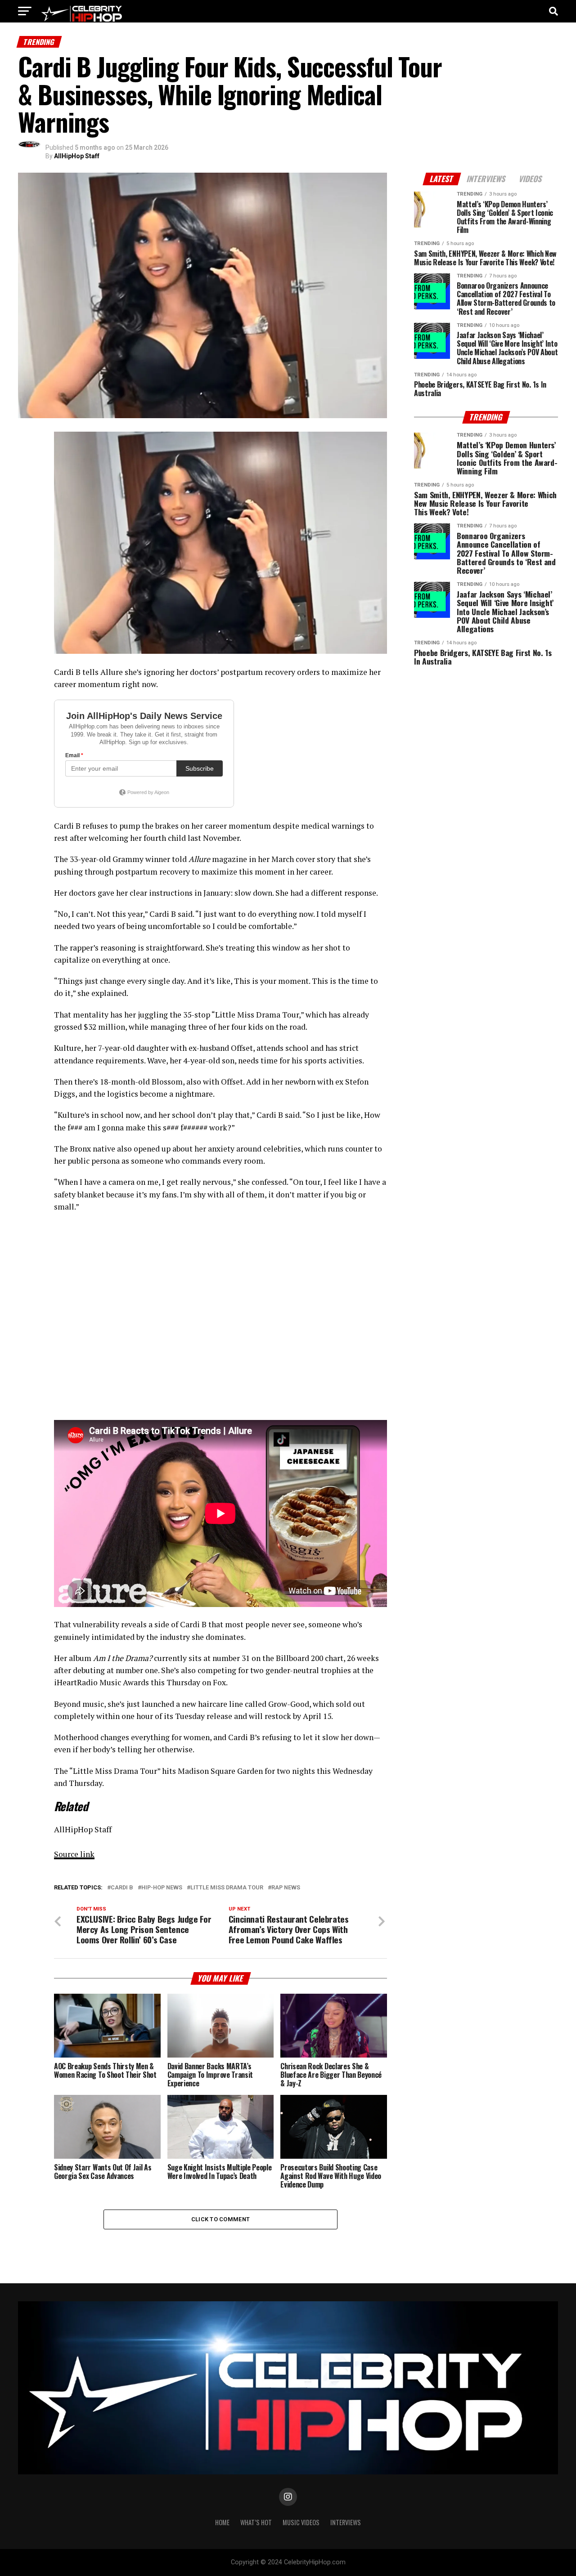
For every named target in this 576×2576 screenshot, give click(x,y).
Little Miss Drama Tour (227, 1888)
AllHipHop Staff (77, 156)
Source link (74, 1854)
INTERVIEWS (346, 2522)
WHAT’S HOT (256, 2522)
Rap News (286, 1888)
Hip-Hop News (162, 1888)
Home (222, 2522)
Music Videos (301, 2522)
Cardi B (122, 1888)
